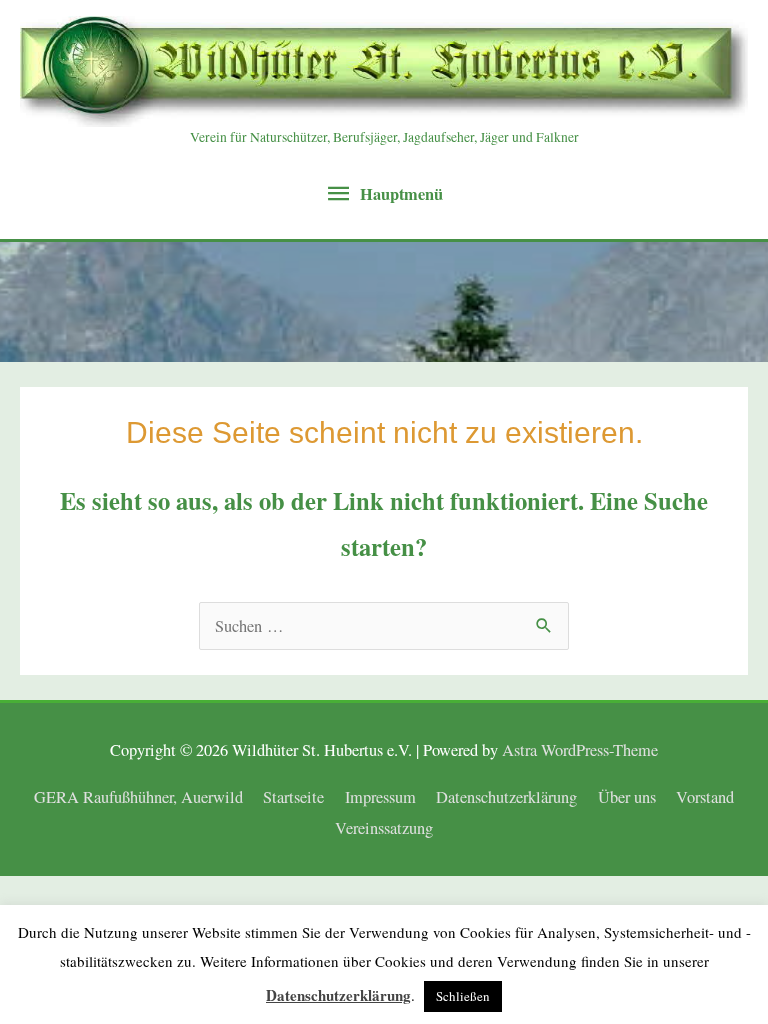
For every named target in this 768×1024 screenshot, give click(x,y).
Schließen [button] (463, 996)
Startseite (293, 797)
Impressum (380, 797)
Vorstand (705, 797)
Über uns (627, 797)
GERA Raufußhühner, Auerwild (138, 797)
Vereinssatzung (384, 828)
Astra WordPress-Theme (580, 750)
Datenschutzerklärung (506, 797)
